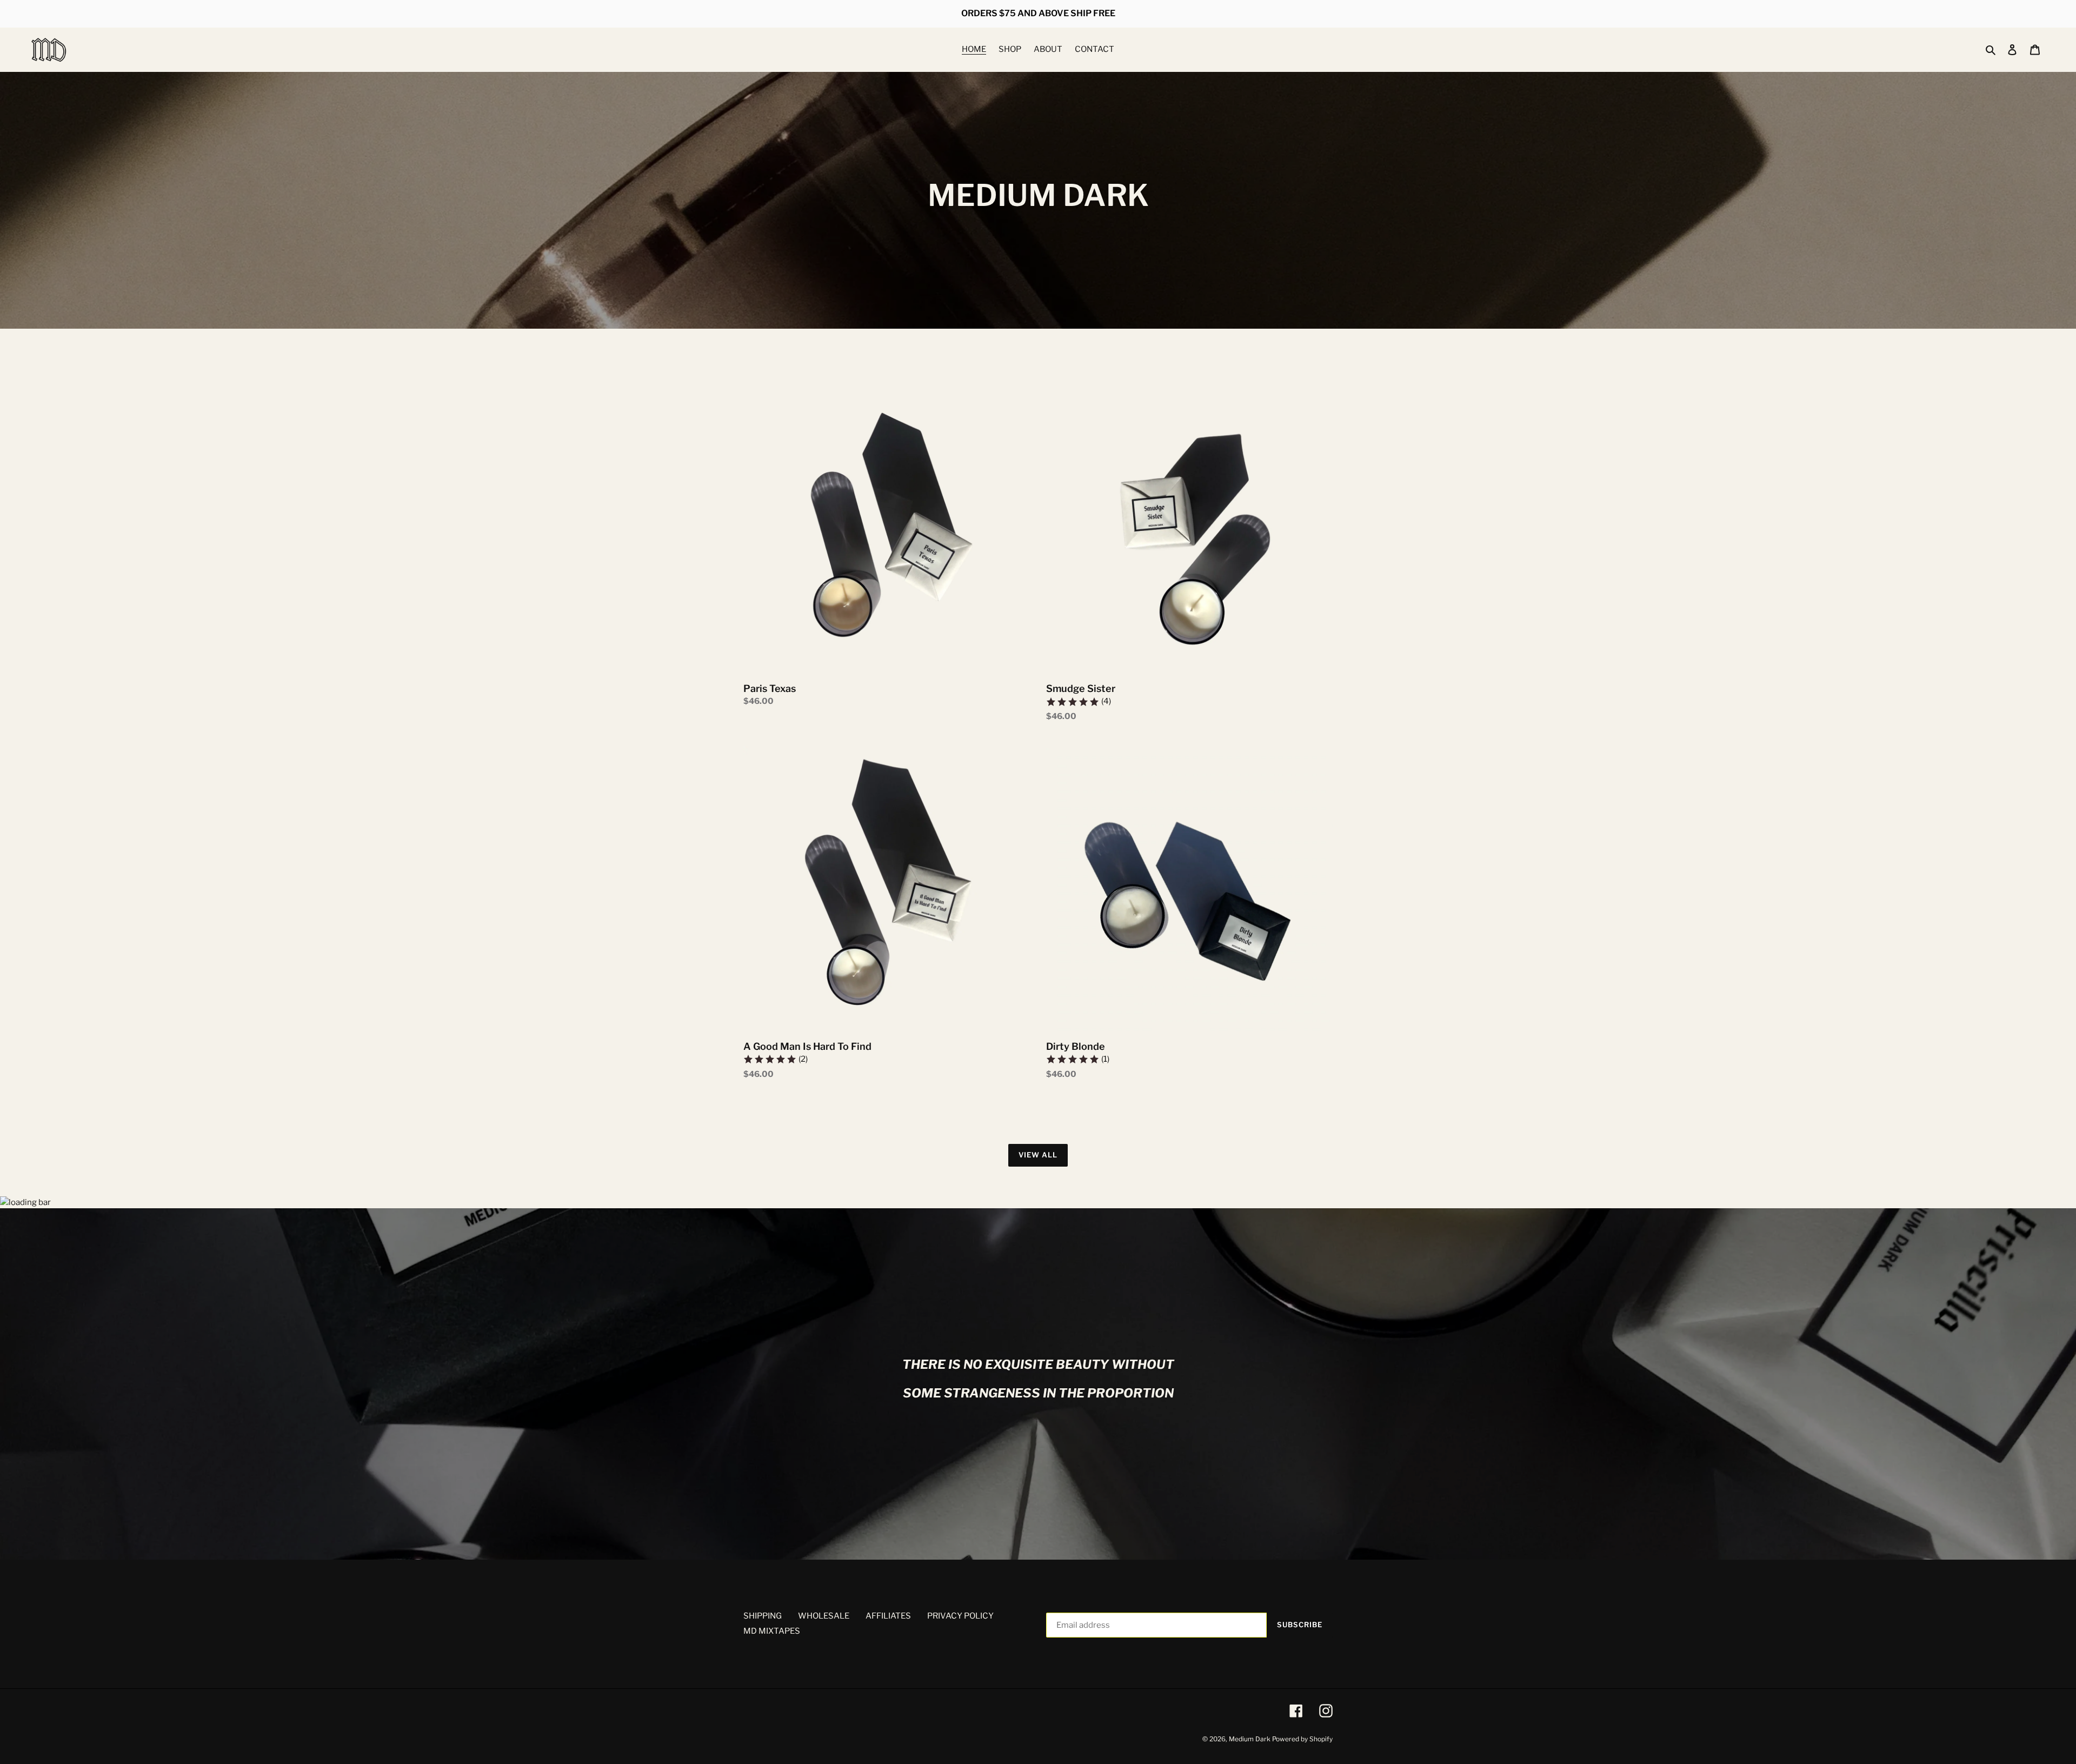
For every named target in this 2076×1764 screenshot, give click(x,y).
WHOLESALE (824, 1616)
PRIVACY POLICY (960, 1616)
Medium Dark (1250, 1739)
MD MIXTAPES (772, 1631)
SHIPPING (763, 1616)
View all (1038, 1155)
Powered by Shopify (1302, 1739)
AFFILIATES (888, 1616)
